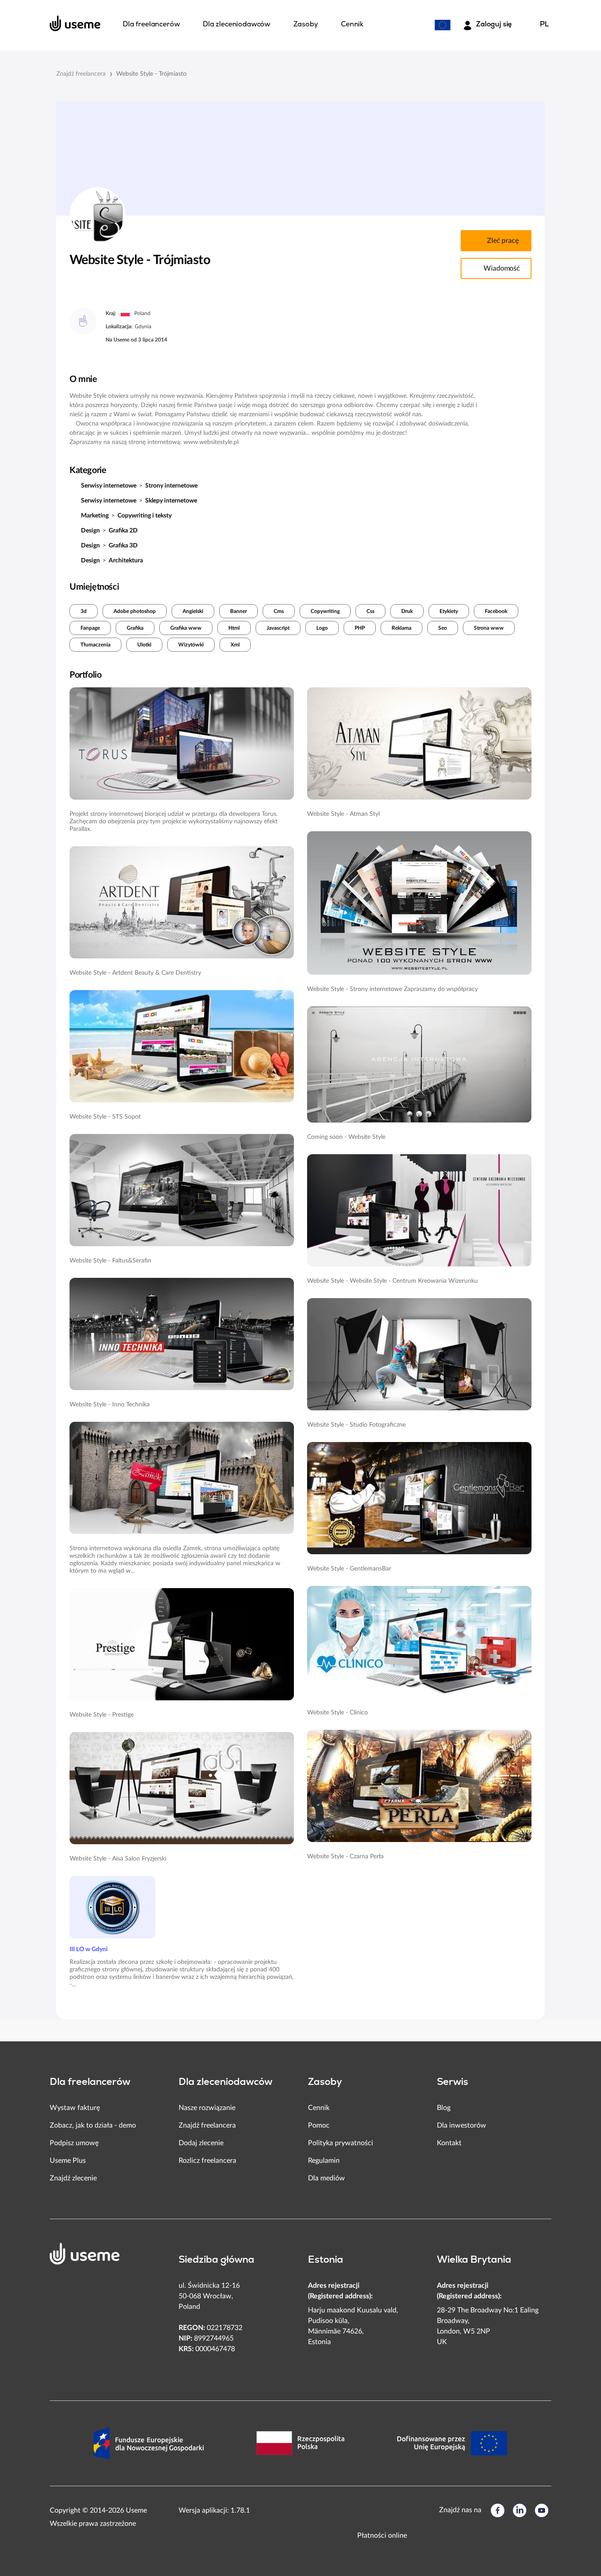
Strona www (489, 628)
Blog (444, 2108)
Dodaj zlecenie (201, 2143)
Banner (238, 611)
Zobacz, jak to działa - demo (93, 2125)
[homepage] (75, 23)
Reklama (401, 628)
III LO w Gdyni (89, 1949)
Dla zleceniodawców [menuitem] (236, 25)
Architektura (126, 561)
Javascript (278, 628)
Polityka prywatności (341, 2143)
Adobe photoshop (135, 611)
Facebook (496, 611)
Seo (443, 628)
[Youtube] (542, 2510)
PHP (360, 628)
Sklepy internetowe (171, 501)
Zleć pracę (503, 241)
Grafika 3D (123, 546)
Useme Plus (68, 2161)
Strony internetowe (171, 486)
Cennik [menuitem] (352, 25)
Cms (279, 611)
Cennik (319, 2108)
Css (370, 611)
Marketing (95, 516)
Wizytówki (191, 645)
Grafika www (186, 628)
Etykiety (449, 611)
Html (234, 628)
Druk (407, 611)
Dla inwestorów (462, 2125)
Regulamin (324, 2161)
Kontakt (449, 2143)
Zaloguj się (494, 25)
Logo (322, 628)
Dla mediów (326, 2178)
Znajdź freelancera (81, 74)
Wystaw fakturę (75, 2108)
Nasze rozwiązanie (207, 2108)
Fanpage (90, 628)
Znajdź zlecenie (73, 2178)
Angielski (193, 611)
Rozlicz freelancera (207, 2161)
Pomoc (319, 2125)
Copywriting (325, 611)
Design (90, 531)
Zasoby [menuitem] (306, 25)
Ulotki (144, 645)
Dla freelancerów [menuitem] (151, 25)
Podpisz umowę (74, 2143)
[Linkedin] (520, 2510)
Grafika (135, 628)
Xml (235, 645)
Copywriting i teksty (145, 516)
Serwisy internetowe (109, 486)
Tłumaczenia (95, 645)
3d (84, 611)
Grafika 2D (123, 531)
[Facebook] (498, 2510)
